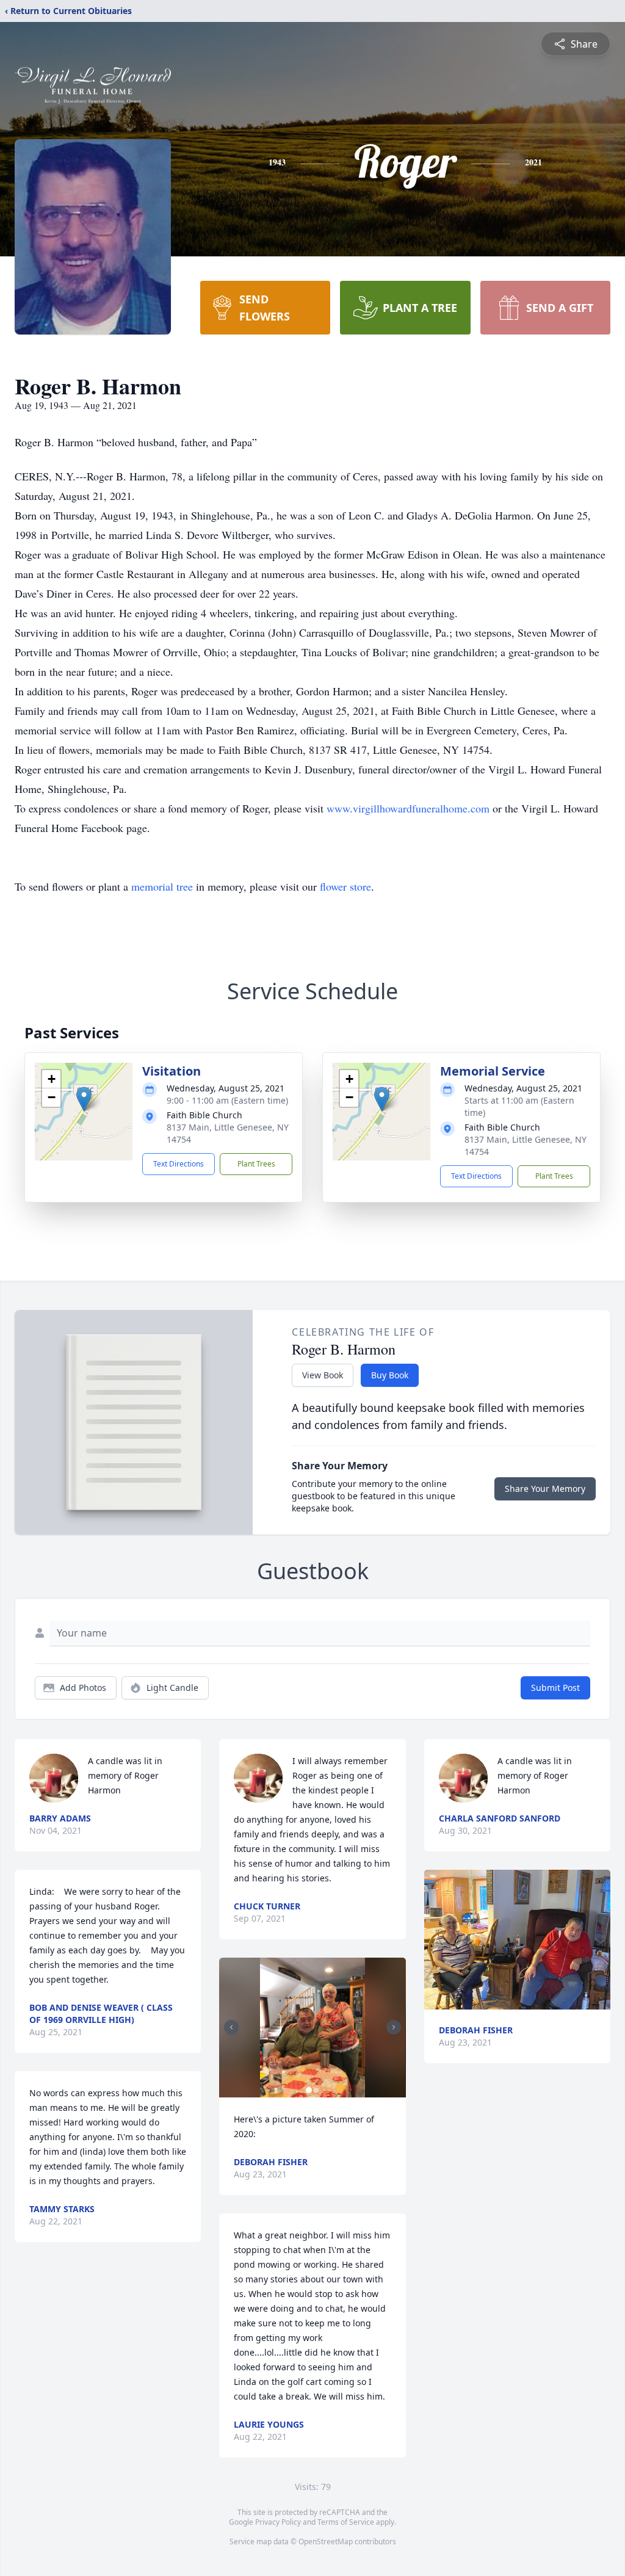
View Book (323, 1375)
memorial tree (162, 886)
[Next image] (394, 2027)
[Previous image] (231, 2027)
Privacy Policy (278, 2522)
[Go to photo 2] (316, 2090)
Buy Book (390, 1375)
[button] (84, 1099)
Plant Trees (256, 1164)
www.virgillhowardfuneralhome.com (408, 808)
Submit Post (555, 1688)
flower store (345, 886)
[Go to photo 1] (309, 2090)
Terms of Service (346, 2522)
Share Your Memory (545, 1489)
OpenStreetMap (326, 2542)
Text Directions (179, 1164)
